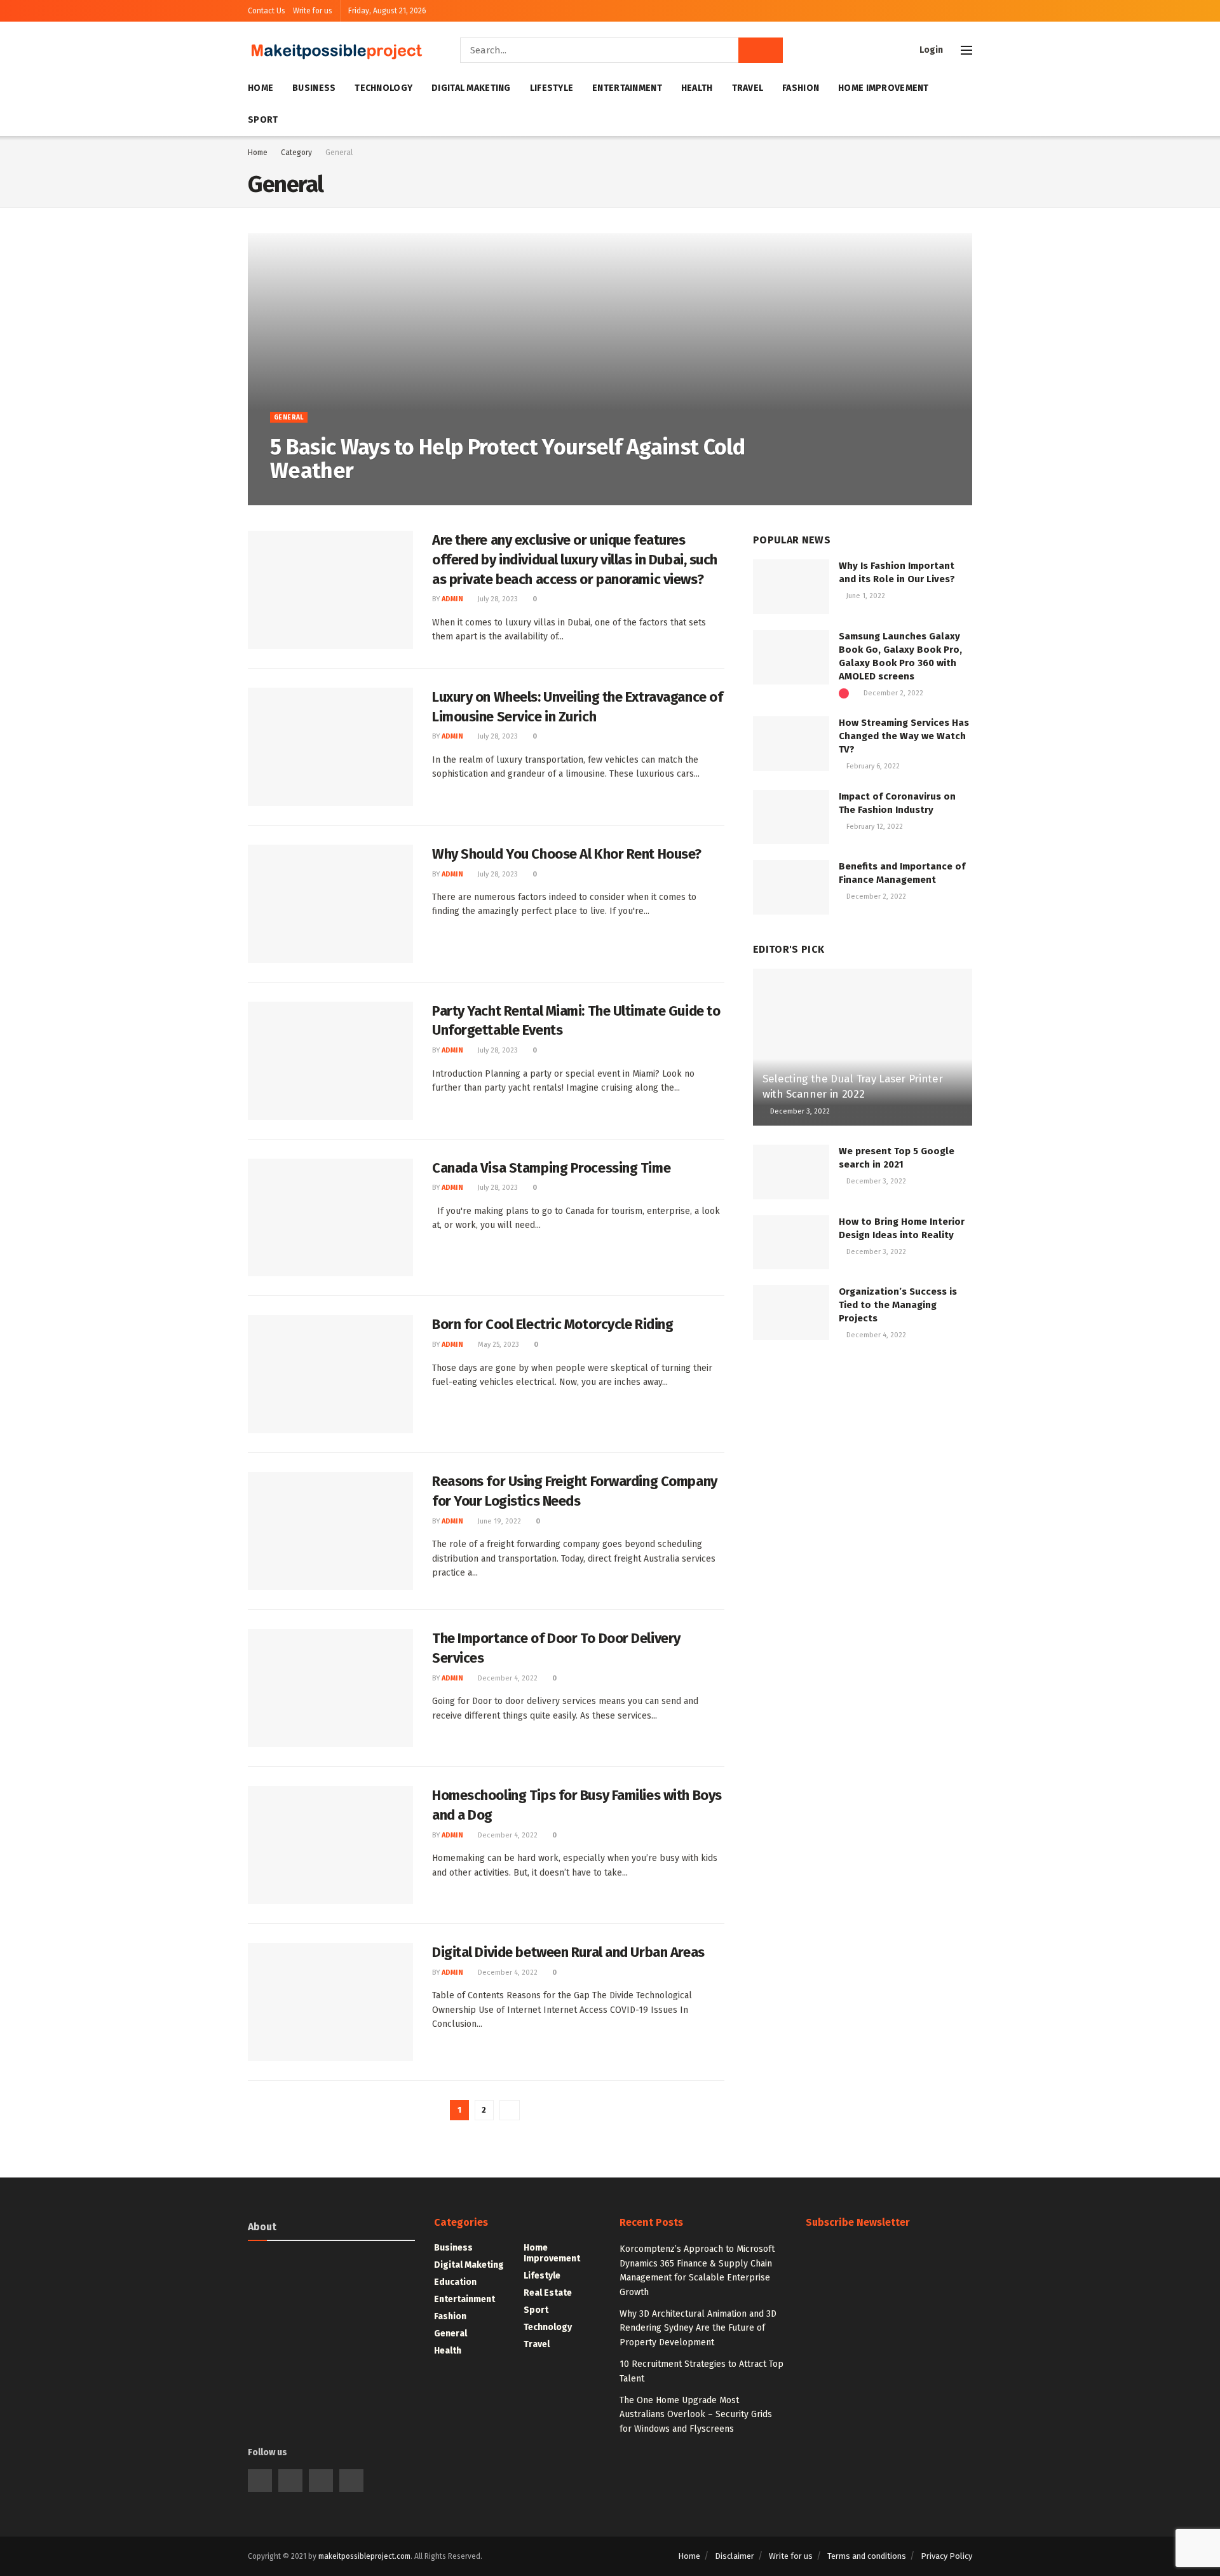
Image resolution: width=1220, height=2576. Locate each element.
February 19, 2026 (343, 498)
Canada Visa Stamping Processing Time (551, 1168)
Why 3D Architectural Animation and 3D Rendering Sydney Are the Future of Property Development (698, 2328)
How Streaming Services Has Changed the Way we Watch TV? (904, 736)
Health (697, 88)
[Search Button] (761, 50)
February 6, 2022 (872, 766)
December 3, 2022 (799, 1111)
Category (296, 153)
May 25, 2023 (498, 1345)
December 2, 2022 (892, 693)
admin (290, 498)
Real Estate (548, 2293)
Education (455, 2282)
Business (314, 88)
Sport (263, 120)
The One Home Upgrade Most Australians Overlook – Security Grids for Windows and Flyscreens (696, 2415)
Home (261, 88)
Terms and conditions (867, 2556)
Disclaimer (735, 2556)
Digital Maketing (471, 88)
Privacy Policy (946, 2556)
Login (930, 50)
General (339, 153)
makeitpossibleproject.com (364, 2556)
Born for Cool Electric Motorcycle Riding (552, 1324)
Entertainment (627, 88)
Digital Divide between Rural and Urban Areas (568, 1952)
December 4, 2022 (507, 1678)
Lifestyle (552, 88)
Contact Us (267, 11)
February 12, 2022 (874, 827)
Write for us (313, 11)
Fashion (801, 88)
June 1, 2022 (865, 596)
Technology (383, 88)
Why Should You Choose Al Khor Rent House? (567, 854)
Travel (748, 88)
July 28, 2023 (497, 599)
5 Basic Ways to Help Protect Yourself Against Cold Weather (507, 459)
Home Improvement (883, 88)
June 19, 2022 (498, 1521)
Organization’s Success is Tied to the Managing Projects (898, 1305)
